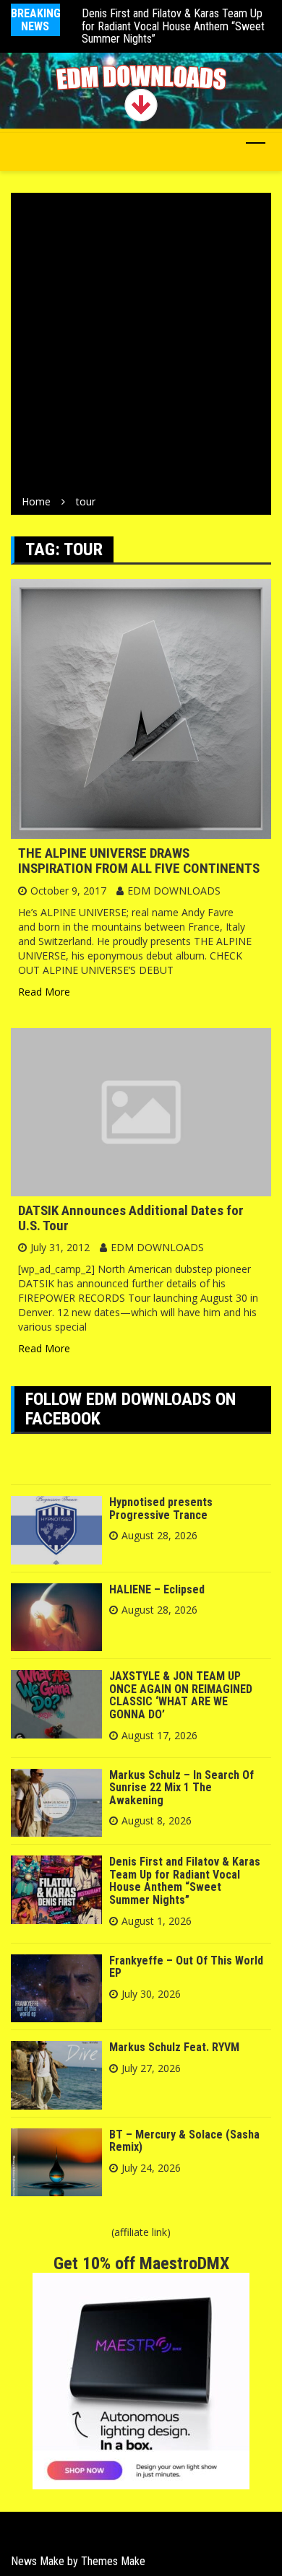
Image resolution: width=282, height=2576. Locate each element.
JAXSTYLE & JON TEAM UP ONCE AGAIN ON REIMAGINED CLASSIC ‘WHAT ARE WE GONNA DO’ (181, 1695)
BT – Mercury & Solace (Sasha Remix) (184, 2141)
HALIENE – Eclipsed (157, 1589)
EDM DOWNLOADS (174, 891)
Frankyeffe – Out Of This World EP (186, 1967)
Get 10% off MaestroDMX (141, 2263)
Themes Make (113, 2561)
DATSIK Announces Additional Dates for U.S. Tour (131, 1218)
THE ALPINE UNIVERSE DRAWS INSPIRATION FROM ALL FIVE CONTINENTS (139, 861)
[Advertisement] (141, 347)
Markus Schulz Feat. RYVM (174, 2047)
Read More (44, 992)
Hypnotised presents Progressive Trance (161, 1509)
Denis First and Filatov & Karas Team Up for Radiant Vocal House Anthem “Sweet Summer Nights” (173, 26)
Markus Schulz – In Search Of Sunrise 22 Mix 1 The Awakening (181, 1788)
